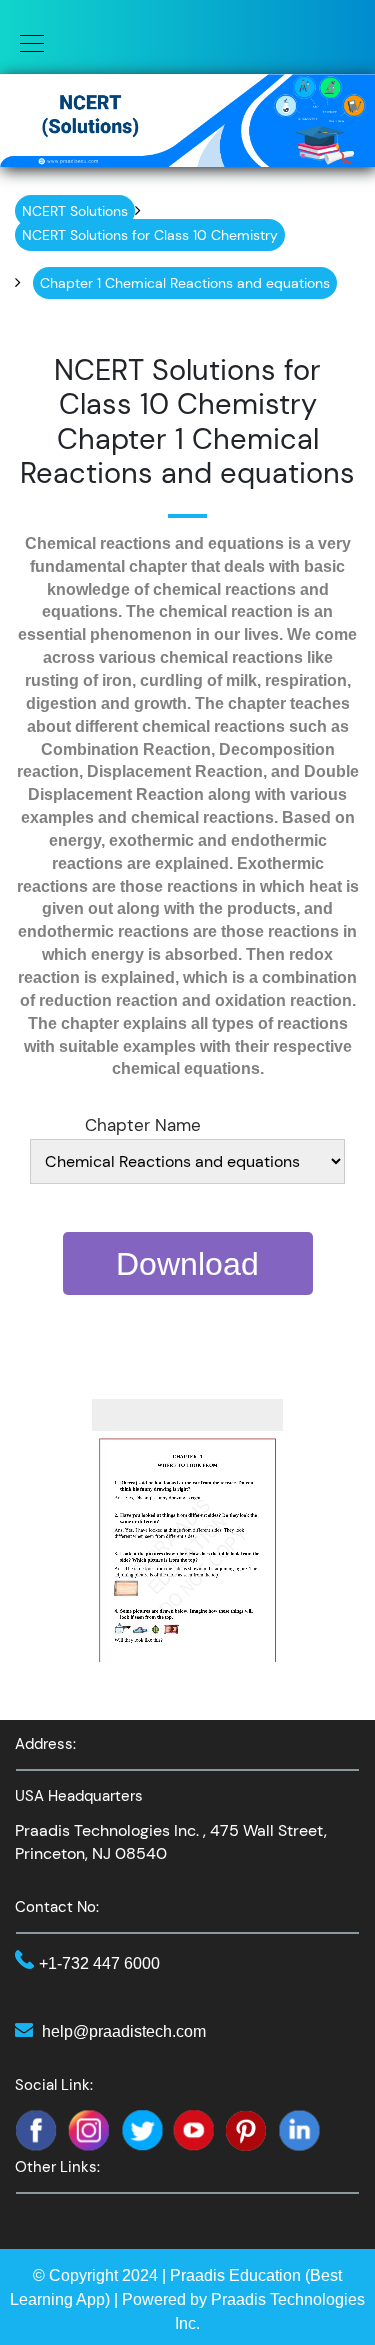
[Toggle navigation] (26, 42)
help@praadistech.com (124, 2031)
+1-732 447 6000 (99, 1963)
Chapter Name (143, 1125)
